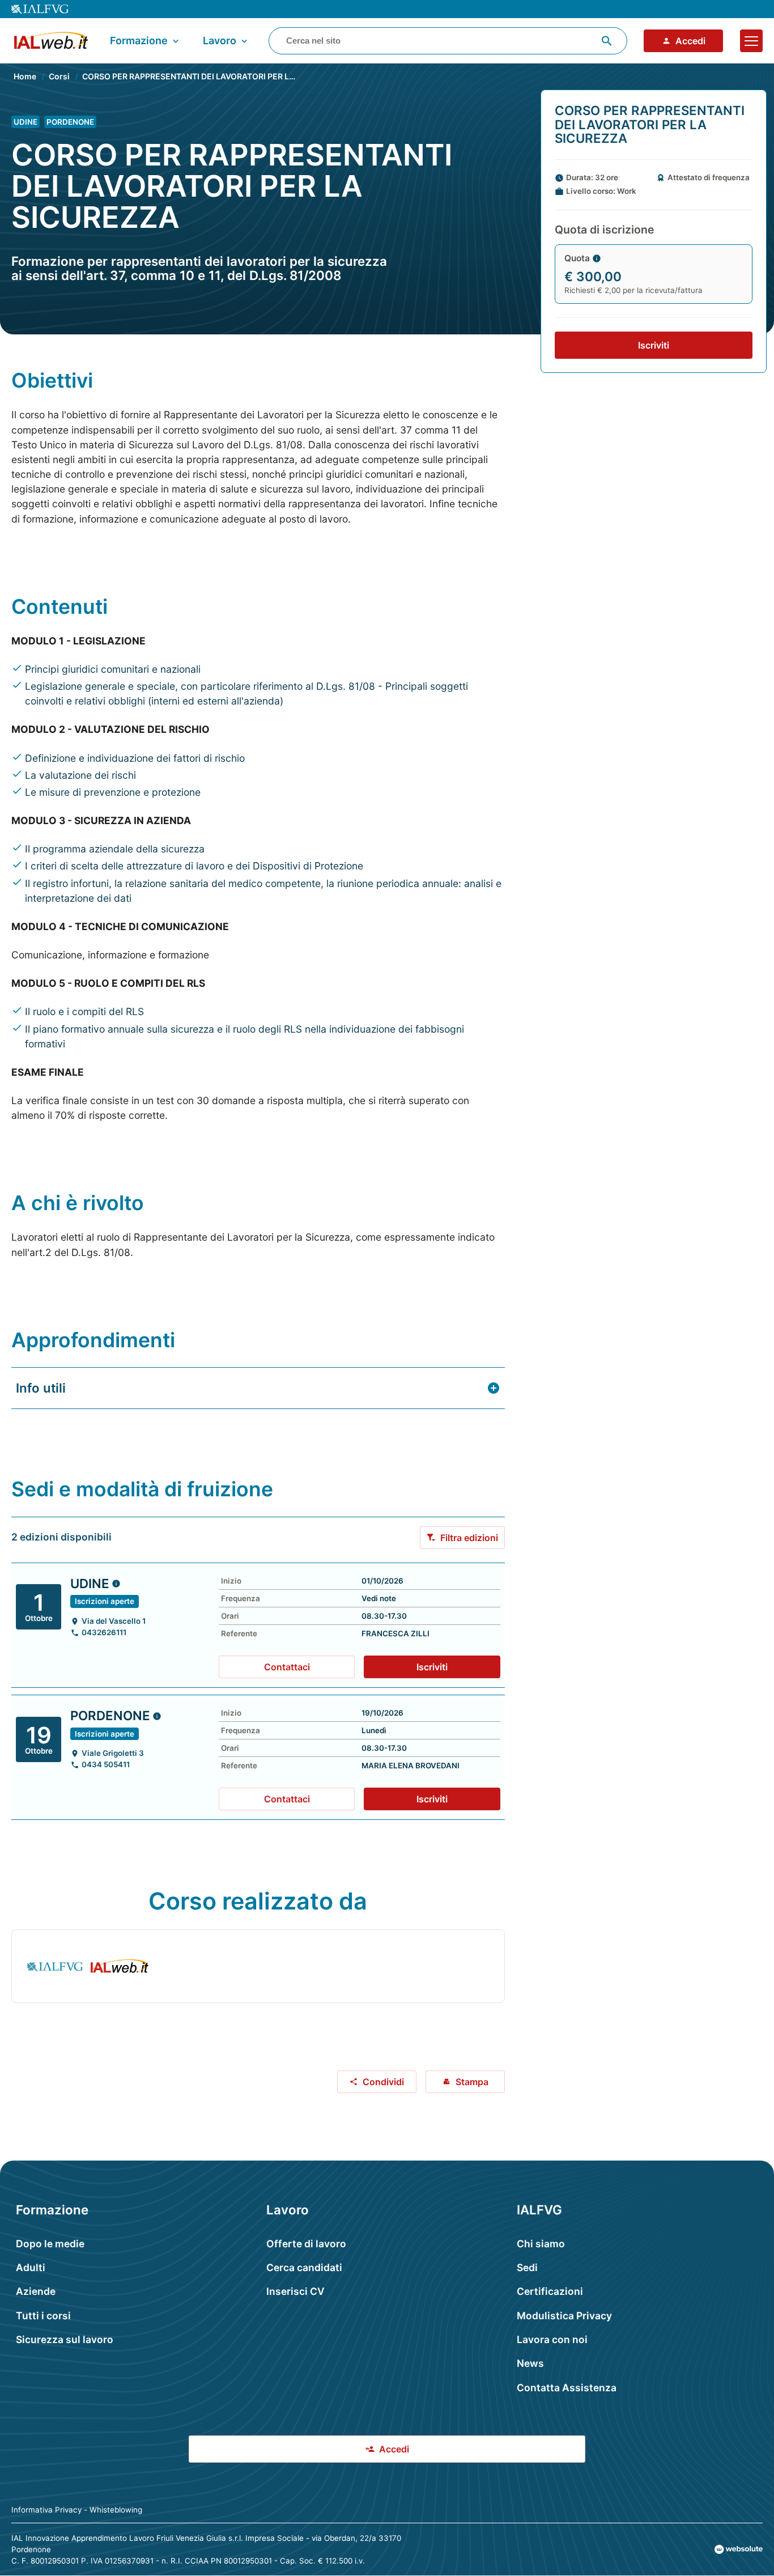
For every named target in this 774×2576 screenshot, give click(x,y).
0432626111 (104, 1633)
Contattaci (287, 1667)
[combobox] (448, 41)
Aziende (36, 2291)
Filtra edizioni (469, 1538)
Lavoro (220, 41)
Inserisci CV (295, 2291)
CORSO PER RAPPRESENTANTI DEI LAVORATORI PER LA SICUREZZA (212, 76)
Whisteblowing (116, 2510)
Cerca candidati (304, 2267)
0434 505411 (106, 1765)
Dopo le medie (50, 2244)
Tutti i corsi (43, 2316)
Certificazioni (550, 2291)
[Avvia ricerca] (607, 41)
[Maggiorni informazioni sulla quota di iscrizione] (597, 258)
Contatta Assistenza (567, 2388)
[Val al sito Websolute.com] (739, 2549)
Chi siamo (541, 2244)
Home (25, 76)
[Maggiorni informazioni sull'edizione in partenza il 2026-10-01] (116, 1584)
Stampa (472, 2082)
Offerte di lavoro (306, 2244)
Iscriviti (654, 345)
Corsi (59, 76)
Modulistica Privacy (564, 2316)
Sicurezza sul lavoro (65, 2339)
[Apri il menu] (751, 41)
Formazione (139, 41)
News (530, 2363)
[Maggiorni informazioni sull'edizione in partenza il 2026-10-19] (157, 1716)
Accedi (690, 41)
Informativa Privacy (46, 2510)
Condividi (383, 2082)
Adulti (31, 2267)
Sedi (527, 2267)
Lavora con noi (552, 2339)
